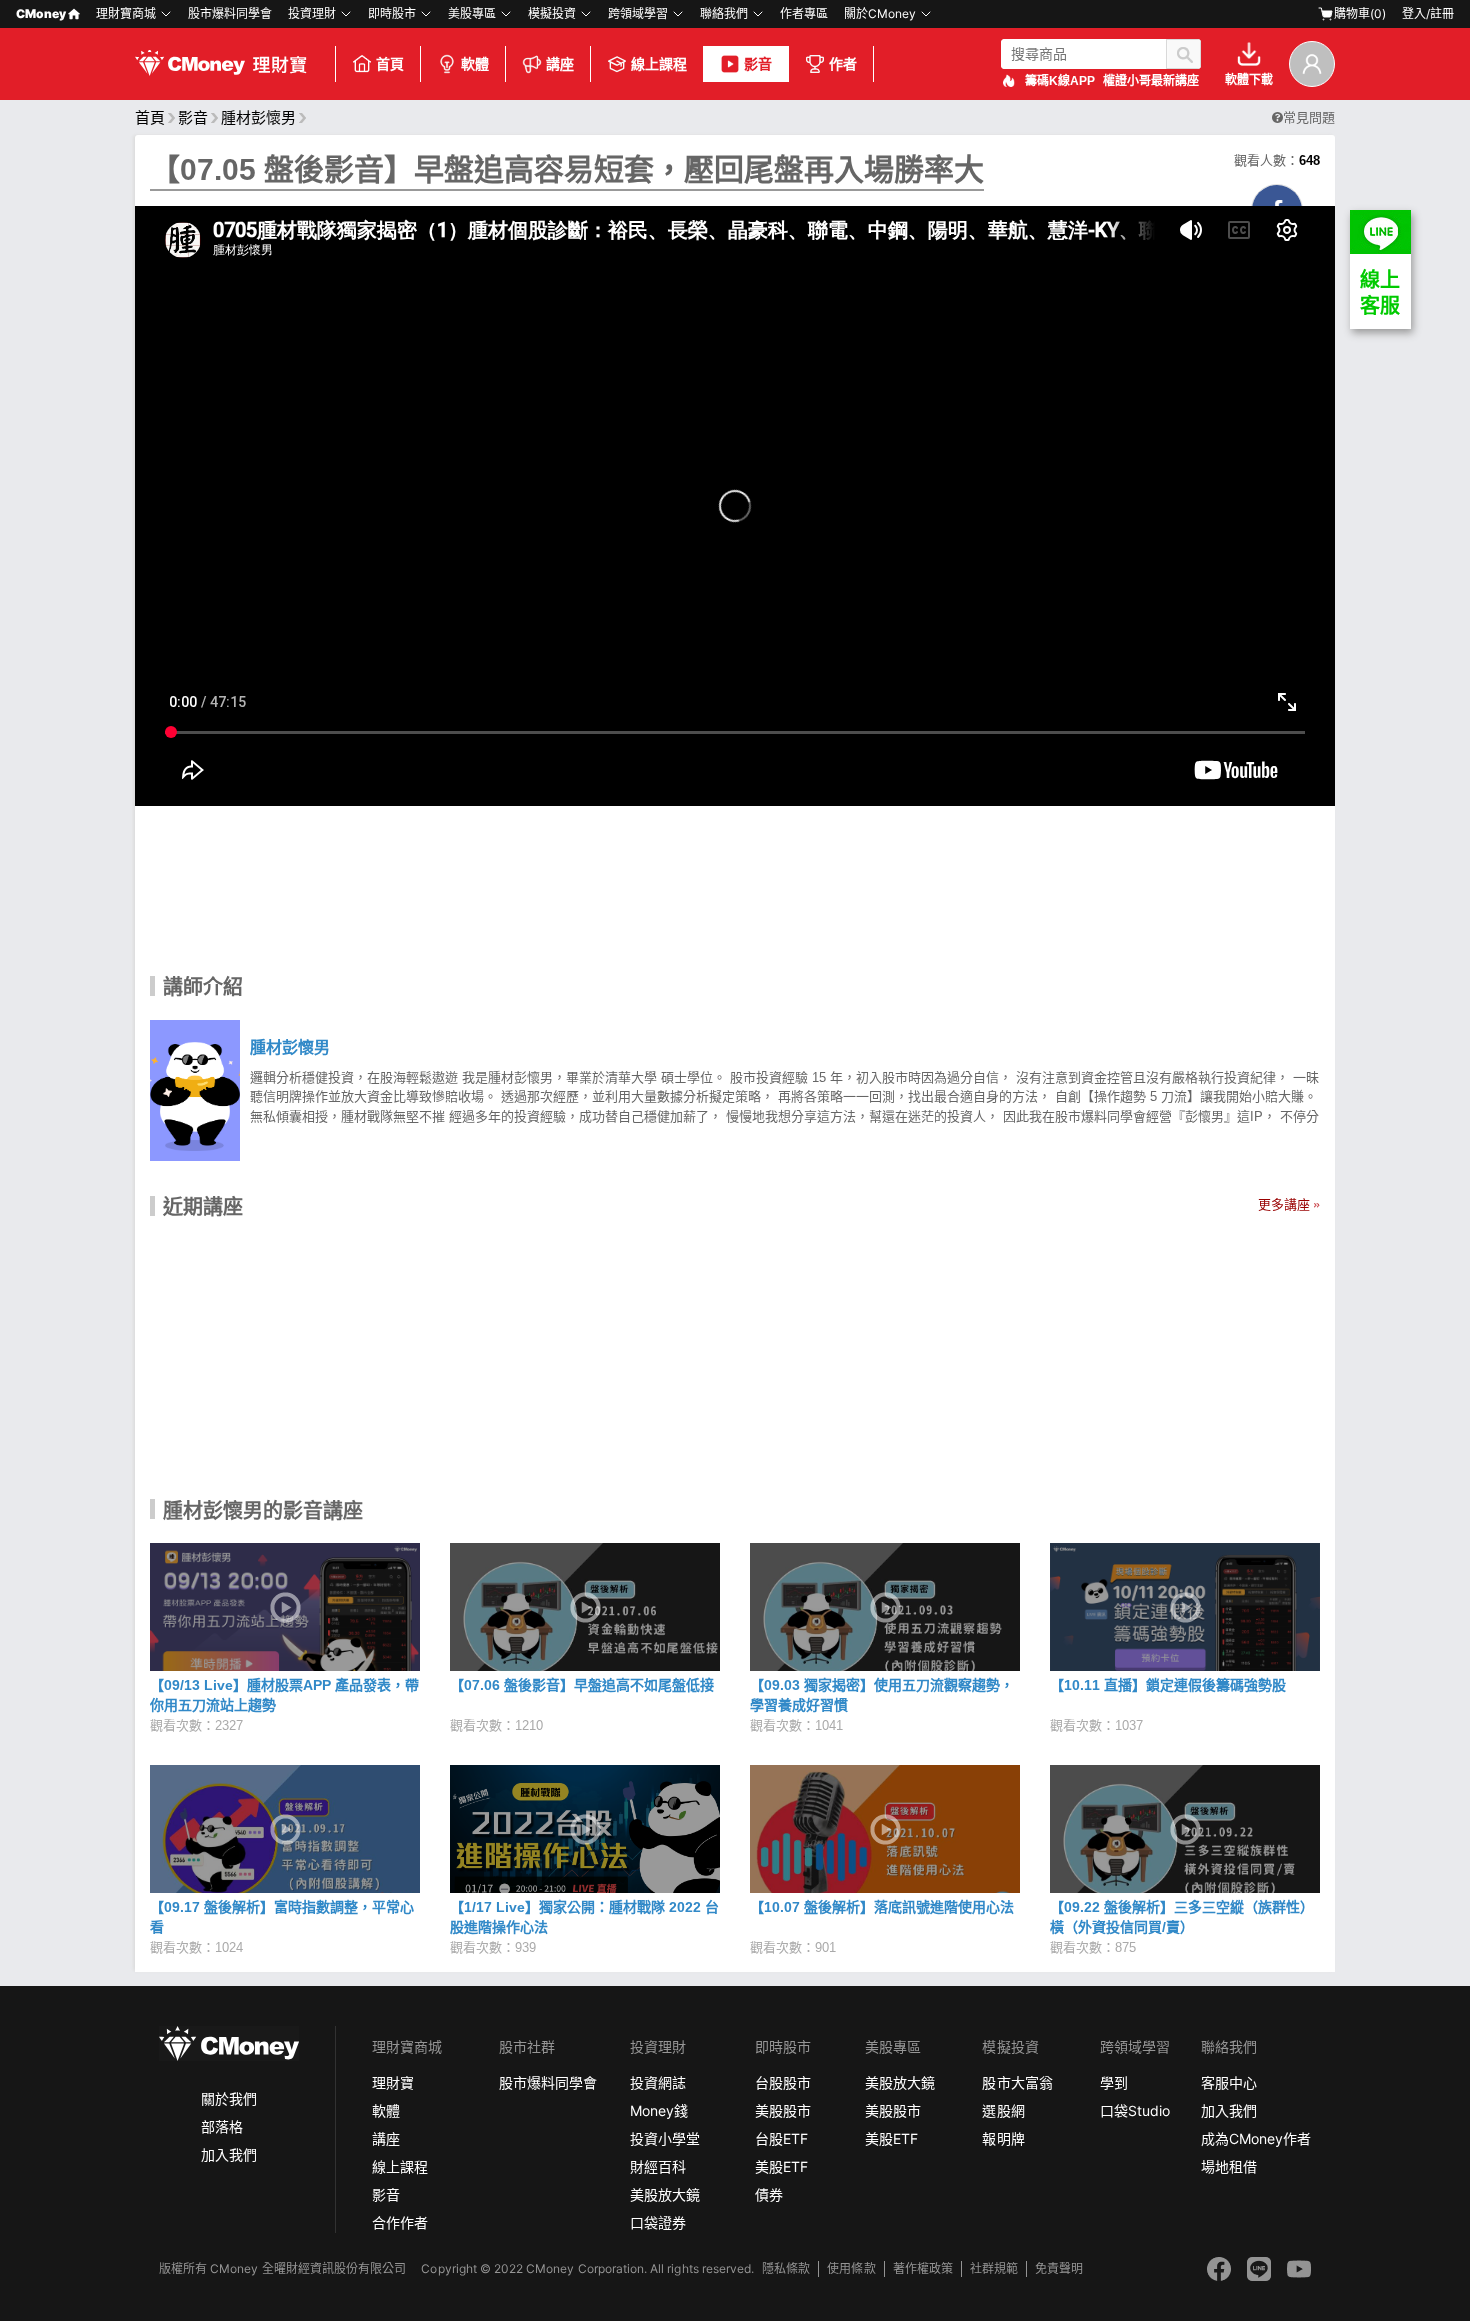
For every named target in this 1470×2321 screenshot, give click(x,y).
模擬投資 (552, 13)
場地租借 (1229, 2166)
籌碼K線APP (1060, 81)
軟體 (475, 64)
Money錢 (659, 2110)
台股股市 (783, 2082)
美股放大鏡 (665, 2194)
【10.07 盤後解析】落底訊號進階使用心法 (882, 1907)
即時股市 (392, 13)
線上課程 (659, 64)
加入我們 (229, 2154)
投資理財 (312, 13)
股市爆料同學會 (230, 13)
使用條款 (851, 2268)
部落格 (222, 2126)
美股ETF (781, 2166)
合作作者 (400, 2222)
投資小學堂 (665, 2138)
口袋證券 (658, 2222)
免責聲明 (1059, 2268)
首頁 (390, 64)
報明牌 (1003, 2138)
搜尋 (1183, 54)
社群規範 (994, 2268)
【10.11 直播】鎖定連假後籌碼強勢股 (1168, 1685)
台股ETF (781, 2138)
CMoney (41, 13)
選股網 (1003, 2110)
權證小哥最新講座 (1151, 81)
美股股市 (783, 2110)
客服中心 (1229, 2082)
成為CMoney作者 (1256, 2138)
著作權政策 (923, 2268)
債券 (769, 2194)
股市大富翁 (1017, 2082)
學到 (1114, 2082)
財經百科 (658, 2166)
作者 (843, 64)
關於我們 (229, 2098)
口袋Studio (1135, 2110)
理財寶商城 (126, 13)
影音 (758, 64)
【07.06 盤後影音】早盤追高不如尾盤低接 (582, 1685)
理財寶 (393, 2082)
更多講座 (1284, 1204)
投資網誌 (658, 2082)
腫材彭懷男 (258, 117)
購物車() (1360, 13)
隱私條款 (786, 2268)
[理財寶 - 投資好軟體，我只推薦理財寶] (223, 64)
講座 (560, 64)
